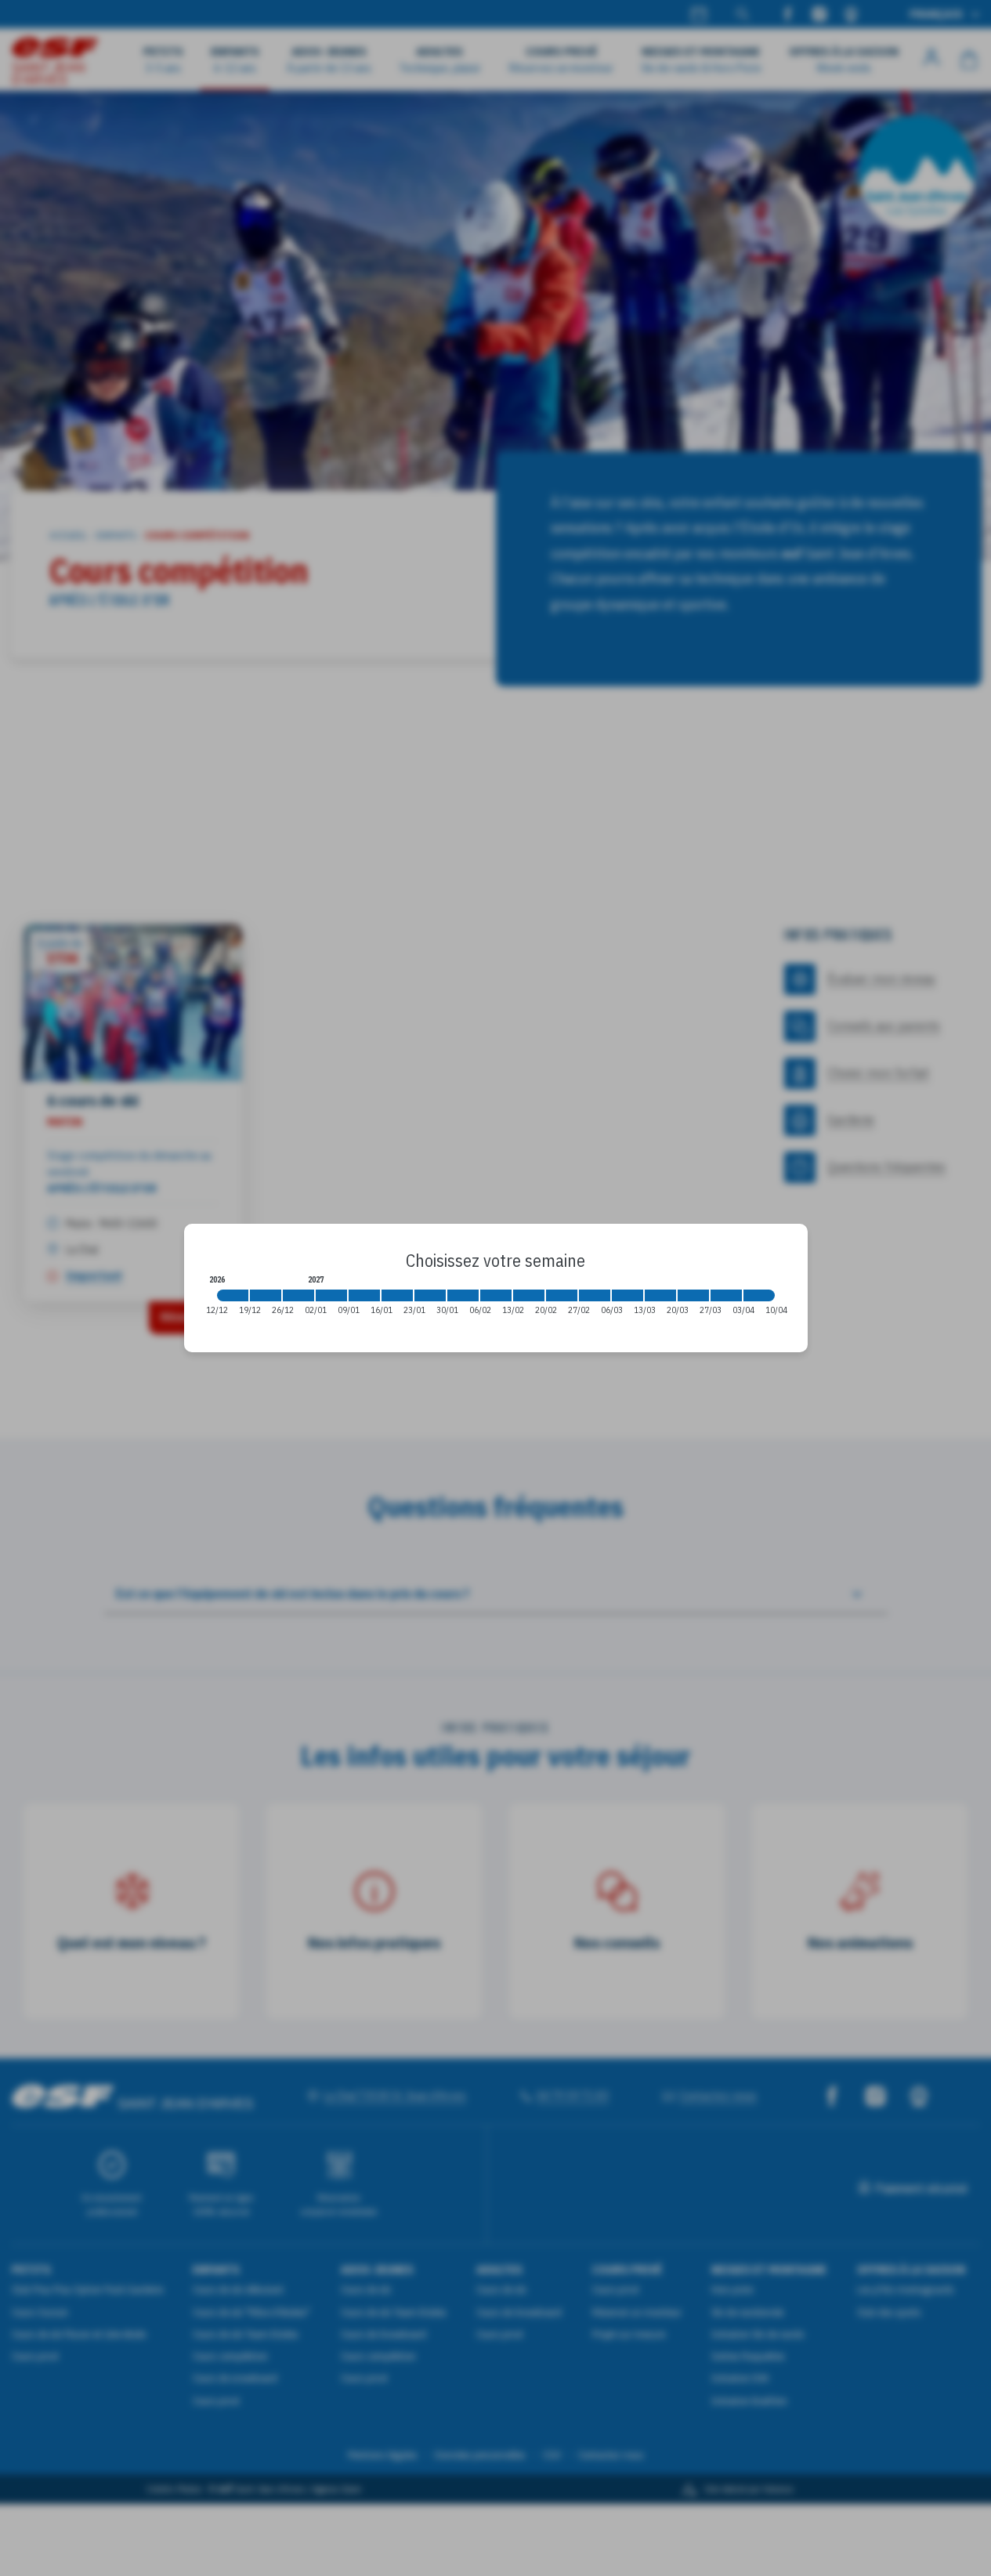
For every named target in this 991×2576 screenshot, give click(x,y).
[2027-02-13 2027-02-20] (529, 1295)
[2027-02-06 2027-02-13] (496, 1295)
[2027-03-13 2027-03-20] (660, 1295)
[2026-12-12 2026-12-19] (233, 1295)
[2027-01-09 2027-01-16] (364, 1295)
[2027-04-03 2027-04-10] (759, 1295)
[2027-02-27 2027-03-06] (595, 1295)
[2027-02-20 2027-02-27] (562, 1295)
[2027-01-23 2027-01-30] (430, 1295)
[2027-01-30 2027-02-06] (463, 1295)
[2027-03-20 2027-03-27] (693, 1295)
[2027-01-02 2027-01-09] (331, 1295)
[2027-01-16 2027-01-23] (397, 1295)
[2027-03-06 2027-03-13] (628, 1295)
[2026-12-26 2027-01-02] (298, 1295)
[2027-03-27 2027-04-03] (726, 1295)
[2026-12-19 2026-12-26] (266, 1295)
